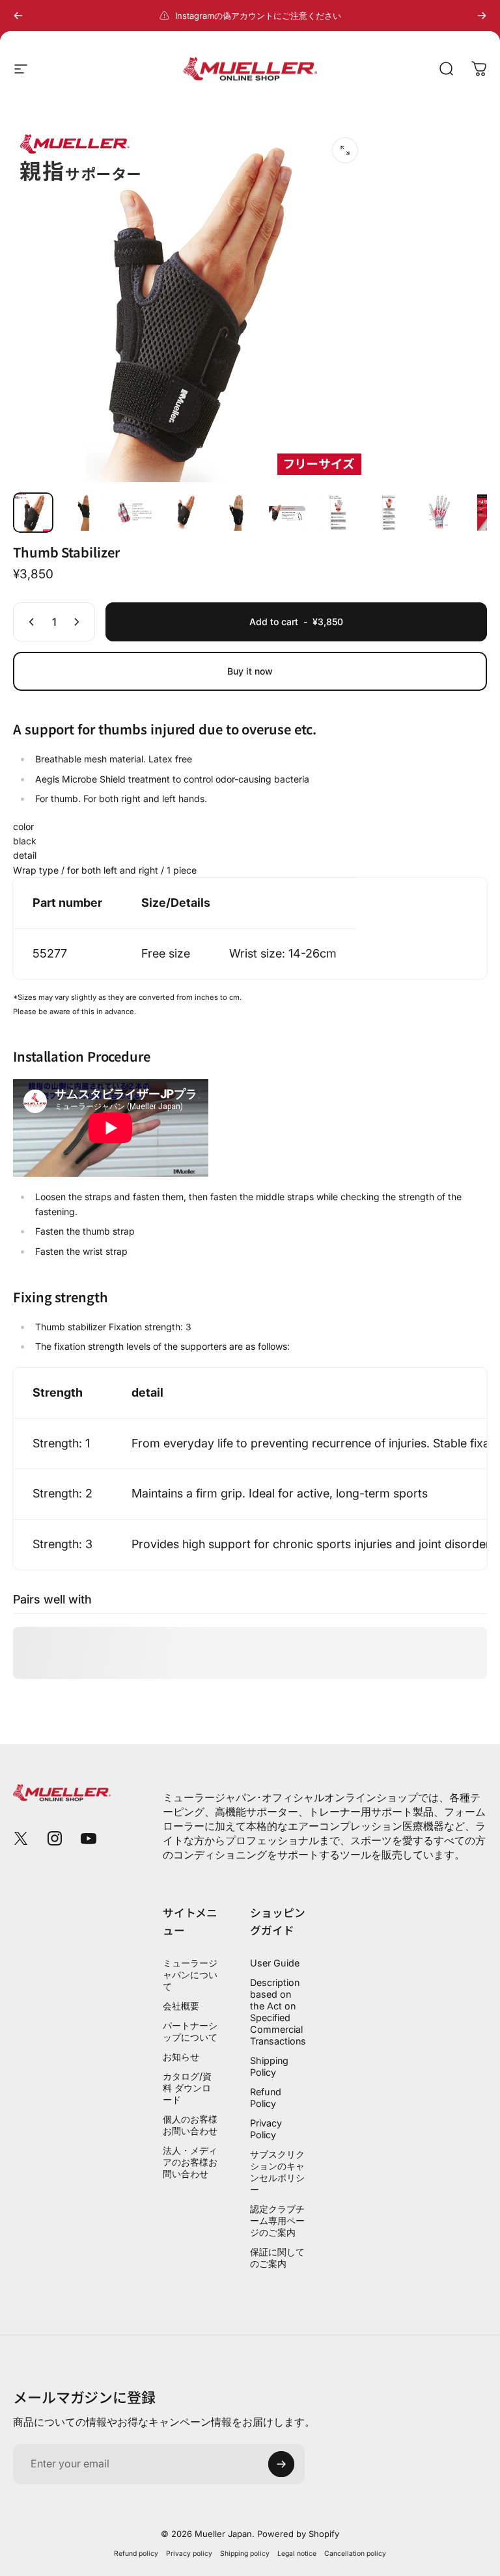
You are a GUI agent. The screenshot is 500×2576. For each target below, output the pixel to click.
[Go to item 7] (338, 513)
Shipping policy (245, 2554)
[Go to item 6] (287, 513)
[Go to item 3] (135, 513)
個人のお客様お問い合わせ (190, 2125)
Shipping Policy (269, 2066)
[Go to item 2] (84, 513)
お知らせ (181, 2057)
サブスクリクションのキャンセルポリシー (277, 2172)
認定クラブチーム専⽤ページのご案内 (277, 2220)
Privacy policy (189, 2554)
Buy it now (250, 671)
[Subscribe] (281, 2464)
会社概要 (181, 2006)
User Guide (275, 1963)
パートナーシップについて (190, 2031)
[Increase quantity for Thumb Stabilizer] (79, 622)
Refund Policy (266, 2098)
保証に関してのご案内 (277, 2258)
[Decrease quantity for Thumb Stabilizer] (29, 622)
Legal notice (297, 2554)
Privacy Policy (266, 2129)
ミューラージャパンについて (190, 1975)
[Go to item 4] (186, 513)
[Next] (482, 16)
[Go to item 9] (439, 513)
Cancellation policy (355, 2554)
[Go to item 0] (33, 513)
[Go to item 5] (236, 513)
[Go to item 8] (389, 513)
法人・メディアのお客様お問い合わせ (190, 2162)
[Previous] (18, 16)
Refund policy (136, 2554)
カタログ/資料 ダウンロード (187, 2088)
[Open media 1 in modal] (345, 150)
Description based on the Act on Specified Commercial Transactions (278, 2012)
